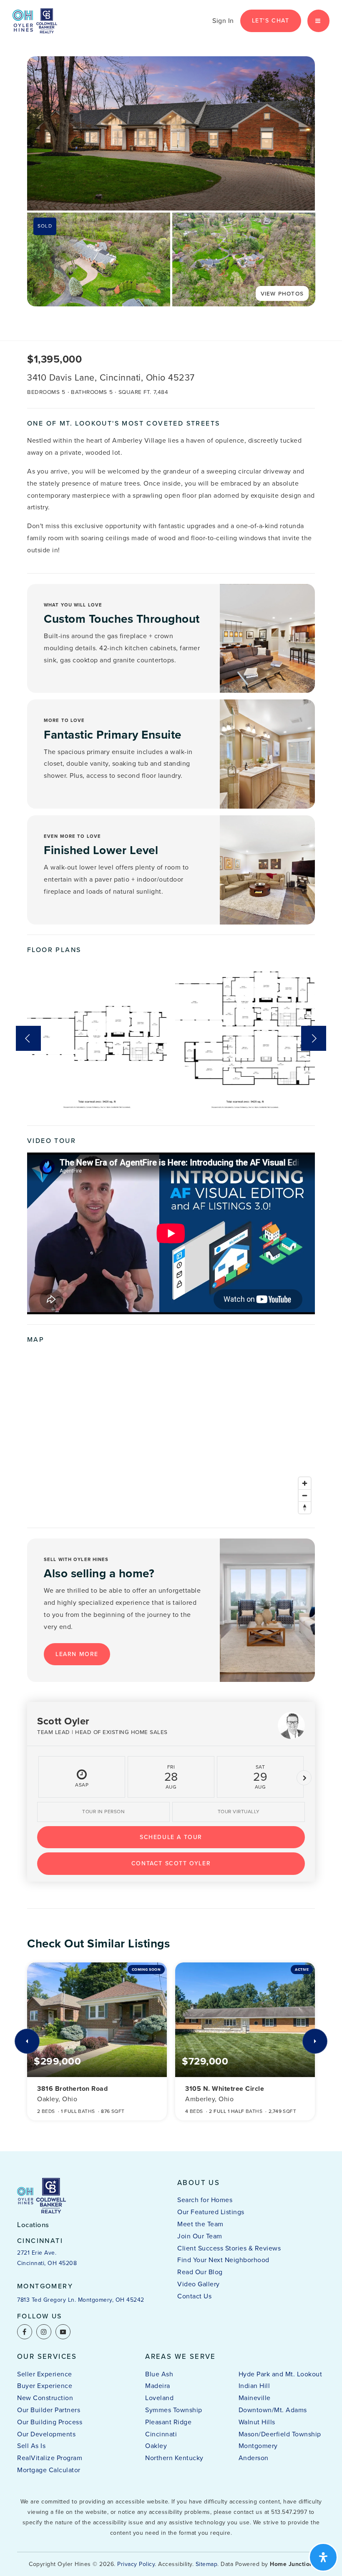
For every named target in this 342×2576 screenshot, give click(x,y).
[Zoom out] (305, 1495)
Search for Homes (205, 2200)
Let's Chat (271, 21)
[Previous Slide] (28, 1038)
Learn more (77, 1654)
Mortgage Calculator (49, 2470)
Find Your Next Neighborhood (223, 2260)
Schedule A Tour (171, 1837)
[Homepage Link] (35, 20)
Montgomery (258, 2446)
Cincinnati (161, 2434)
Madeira (158, 2386)
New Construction (45, 2398)
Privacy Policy (136, 2564)
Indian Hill (254, 2386)
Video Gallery (199, 2284)
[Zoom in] (305, 1483)
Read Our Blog (200, 2272)
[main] (171, 1076)
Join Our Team (200, 2236)
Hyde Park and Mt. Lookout (280, 2374)
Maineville (255, 2398)
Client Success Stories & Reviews (229, 2248)
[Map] (171, 1434)
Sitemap (207, 2564)
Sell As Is (31, 2446)
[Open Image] (99, 259)
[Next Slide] (314, 1038)
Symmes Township (174, 2410)
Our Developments (46, 2434)
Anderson (254, 2458)
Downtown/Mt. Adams (273, 2410)
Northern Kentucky (174, 2458)
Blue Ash (159, 2374)
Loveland (159, 2398)
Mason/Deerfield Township (280, 2434)
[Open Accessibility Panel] (323, 2557)
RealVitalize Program (50, 2458)
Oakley (156, 2446)
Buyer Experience (45, 2386)
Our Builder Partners (49, 2410)
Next (304, 1778)
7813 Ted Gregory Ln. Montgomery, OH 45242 (81, 2300)
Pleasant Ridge (168, 2422)
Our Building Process (50, 2422)
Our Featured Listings (211, 2212)
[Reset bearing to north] (305, 1507)
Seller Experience (45, 2374)
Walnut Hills (257, 2422)
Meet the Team (200, 2224)
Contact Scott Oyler (171, 1863)
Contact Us (194, 2296)
